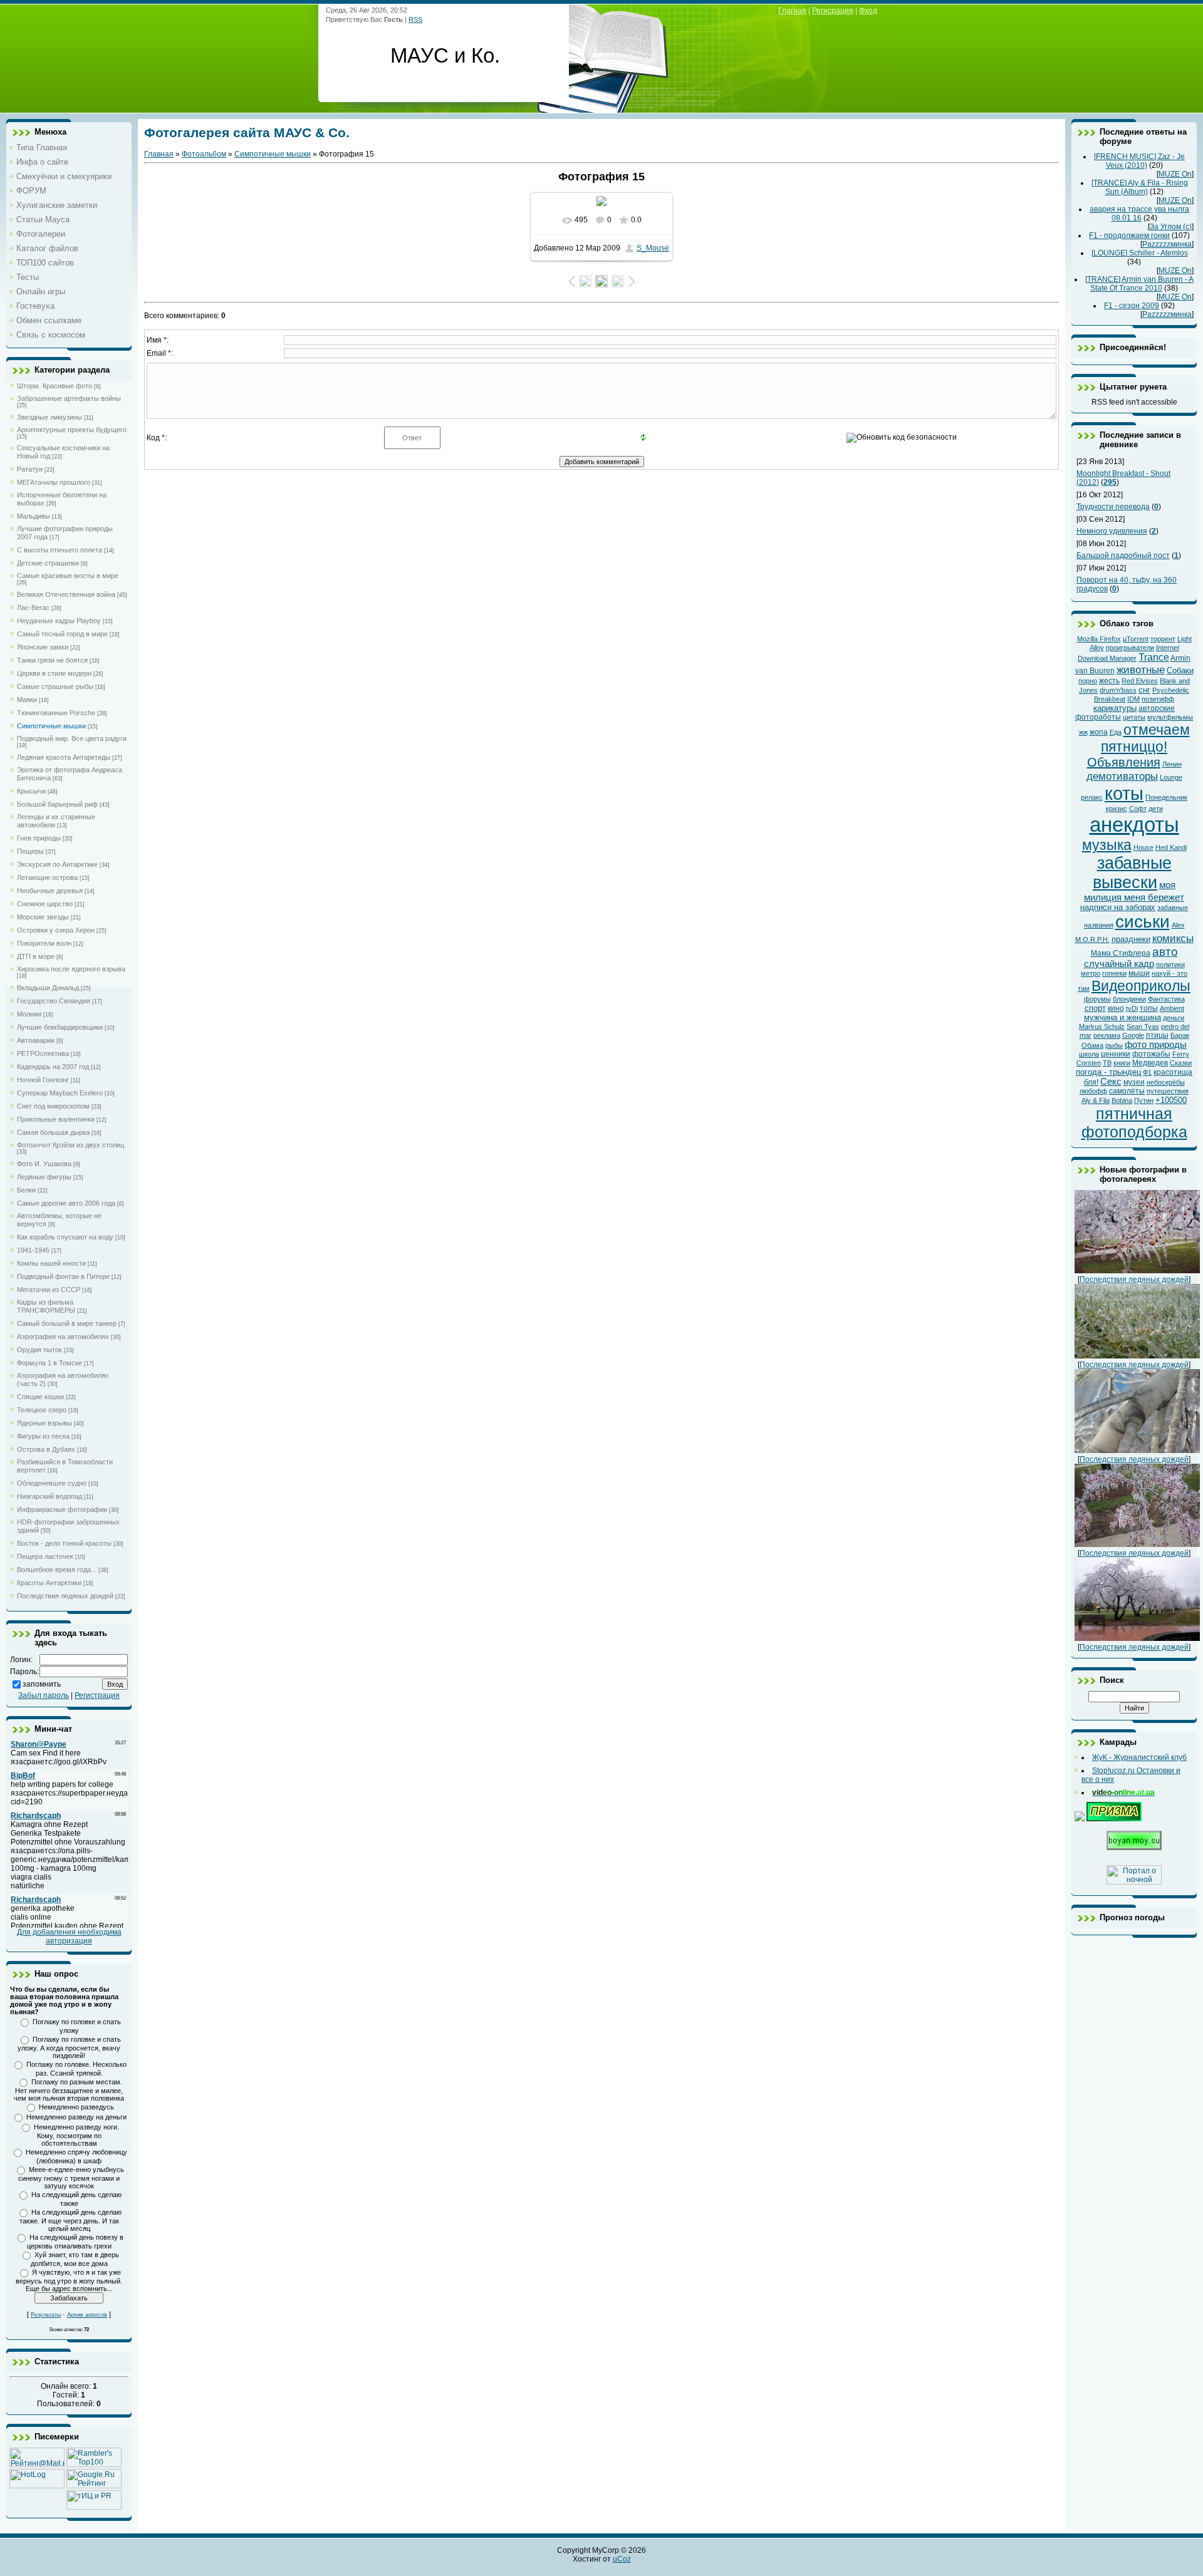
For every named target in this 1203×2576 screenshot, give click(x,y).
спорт (1095, 1008)
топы (1149, 1008)
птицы (1157, 1035)
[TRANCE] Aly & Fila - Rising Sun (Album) (1140, 187)
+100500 (1171, 1100)
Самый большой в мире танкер (67, 1323)
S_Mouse (653, 248)
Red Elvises (1140, 681)
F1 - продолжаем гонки (1129, 235)
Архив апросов (87, 2315)
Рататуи (30, 469)
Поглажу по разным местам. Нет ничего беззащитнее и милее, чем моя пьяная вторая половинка (69, 2090)
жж (1083, 732)
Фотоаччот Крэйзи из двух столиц (70, 1145)
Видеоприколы (1141, 986)
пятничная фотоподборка (1134, 1123)
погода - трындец (1108, 1072)
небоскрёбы (1166, 1082)
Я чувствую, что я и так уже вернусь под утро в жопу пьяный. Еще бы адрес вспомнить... (69, 2280)
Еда (1116, 732)
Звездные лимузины (49, 417)
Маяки (27, 700)
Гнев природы (39, 838)
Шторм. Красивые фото (55, 386)
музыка (1107, 845)
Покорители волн (44, 943)
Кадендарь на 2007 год (53, 1067)
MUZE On (1175, 174)
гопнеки (1114, 973)
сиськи (1143, 922)
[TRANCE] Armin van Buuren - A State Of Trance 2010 (1139, 284)
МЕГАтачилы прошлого (54, 482)
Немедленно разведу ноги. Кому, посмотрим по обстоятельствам (76, 2135)
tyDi (1132, 1008)
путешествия (1168, 1091)
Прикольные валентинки (56, 1119)
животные (1141, 670)
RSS (415, 19)
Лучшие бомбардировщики (60, 1027)
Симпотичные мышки (51, 726)
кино (1116, 1008)
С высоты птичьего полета (60, 550)
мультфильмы (1170, 717)
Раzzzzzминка (1167, 244)
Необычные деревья (50, 891)
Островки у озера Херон (56, 930)
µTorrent (1136, 639)
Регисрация (833, 11)
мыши (1139, 973)
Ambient (1172, 1008)
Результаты (46, 2315)
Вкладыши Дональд (48, 988)
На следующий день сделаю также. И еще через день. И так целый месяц (71, 2220)
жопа (1099, 732)
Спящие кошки (40, 1397)
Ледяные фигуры (44, 1177)
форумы (1097, 999)
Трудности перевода (1113, 507)
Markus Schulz (1102, 1027)
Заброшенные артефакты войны (69, 398)
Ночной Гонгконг (43, 1080)
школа (1089, 1054)
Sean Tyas (1143, 1027)
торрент (1163, 639)
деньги (1174, 1018)
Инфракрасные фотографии (62, 1509)
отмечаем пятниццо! (1145, 738)
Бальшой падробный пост (1123, 556)
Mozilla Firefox (1099, 639)
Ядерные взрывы (44, 1423)
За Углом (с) (1171, 227)
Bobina (1122, 1100)
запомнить (42, 1684)
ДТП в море (36, 956)
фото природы (1156, 1045)
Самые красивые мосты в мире (68, 576)
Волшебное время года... (57, 1570)
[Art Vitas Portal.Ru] (94, 2507)
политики (1170, 965)
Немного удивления (1112, 531)
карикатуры (1115, 708)
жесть (1109, 681)
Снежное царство (45, 904)
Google (1133, 1035)
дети (1156, 809)
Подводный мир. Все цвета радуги (72, 738)
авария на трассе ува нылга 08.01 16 (1139, 214)
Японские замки (43, 647)
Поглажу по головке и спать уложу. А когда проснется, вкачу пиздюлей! (69, 2047)
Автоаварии (36, 1040)
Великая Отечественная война (66, 594)
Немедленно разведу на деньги (76, 2117)
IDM (1133, 699)
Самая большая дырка (53, 1132)
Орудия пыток (39, 1350)
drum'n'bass (1118, 690)
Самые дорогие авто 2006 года (66, 1203)
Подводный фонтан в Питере (63, 1276)
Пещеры (30, 851)
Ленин (1172, 764)
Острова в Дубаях (46, 1449)
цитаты (1134, 717)
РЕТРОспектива (43, 1053)
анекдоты (1134, 825)
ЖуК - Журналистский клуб (1139, 1757)
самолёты (1127, 1091)
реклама (1107, 1035)
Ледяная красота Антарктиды (64, 757)
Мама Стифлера (1121, 953)
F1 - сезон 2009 (1132, 306)
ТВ (1107, 1063)
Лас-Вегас (33, 608)
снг (1144, 690)
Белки (26, 1190)
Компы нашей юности (51, 1263)
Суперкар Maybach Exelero (60, 1093)
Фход (868, 11)
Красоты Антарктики (49, 1583)
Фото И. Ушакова (44, 1164)
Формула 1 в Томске (49, 1363)
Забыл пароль (44, 1695)
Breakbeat (1110, 699)
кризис (1117, 809)
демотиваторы (1122, 776)
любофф (1093, 1091)
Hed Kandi (1171, 847)
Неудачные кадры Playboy (59, 621)
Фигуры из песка (43, 1436)
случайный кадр (1119, 964)
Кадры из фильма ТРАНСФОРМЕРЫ (46, 1306)
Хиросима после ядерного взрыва (71, 969)
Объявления (1124, 762)
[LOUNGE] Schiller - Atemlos (1140, 253)
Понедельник (1166, 797)
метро (1091, 973)
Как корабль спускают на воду (65, 1237)
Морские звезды (43, 917)
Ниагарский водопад (49, 1496)
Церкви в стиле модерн (54, 673)
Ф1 (1147, 1072)
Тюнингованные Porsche (56, 713)
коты (1124, 793)
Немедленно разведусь (76, 2107)
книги (1122, 1063)
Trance (1154, 657)
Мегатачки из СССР (49, 1290)
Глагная (792, 11)
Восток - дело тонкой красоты (64, 1543)
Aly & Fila (1096, 1100)
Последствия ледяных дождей (65, 1596)
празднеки (1131, 939)
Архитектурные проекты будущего (72, 430)
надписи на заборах (1118, 907)
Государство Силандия (54, 1001)
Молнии (29, 1014)
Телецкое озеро (42, 1410)
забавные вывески (1132, 873)
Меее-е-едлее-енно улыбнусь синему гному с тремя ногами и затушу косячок (71, 2178)
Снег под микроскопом (53, 1106)
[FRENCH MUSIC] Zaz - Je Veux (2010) (1139, 161)
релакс (1092, 797)
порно (1088, 681)
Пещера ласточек (45, 1556)
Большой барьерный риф (57, 804)
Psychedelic (1171, 690)
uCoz (622, 2559)
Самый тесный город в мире (62, 634)
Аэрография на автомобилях (63, 1337)
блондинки (1129, 999)
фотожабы (1151, 1054)
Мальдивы (34, 516)
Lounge (1171, 777)
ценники (1116, 1054)
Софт (1138, 809)
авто (1165, 952)
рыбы (1114, 1045)
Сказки (1181, 1063)
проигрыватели (1130, 648)
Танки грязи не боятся (52, 660)
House (1143, 847)
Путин (1144, 1100)
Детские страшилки (48, 563)
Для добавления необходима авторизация (69, 1937)
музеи (1134, 1082)
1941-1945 (33, 1250)
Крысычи (31, 791)
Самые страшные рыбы (55, 686)
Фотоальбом (204, 154)
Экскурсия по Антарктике (57, 864)
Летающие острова (47, 877)
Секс (1111, 1082)
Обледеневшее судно (52, 1483)
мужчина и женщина (1122, 1017)
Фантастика (1166, 999)
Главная (159, 154)
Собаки (1180, 670)
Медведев (1150, 1063)
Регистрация (97, 1695)
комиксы (1173, 938)
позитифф (1158, 699)
